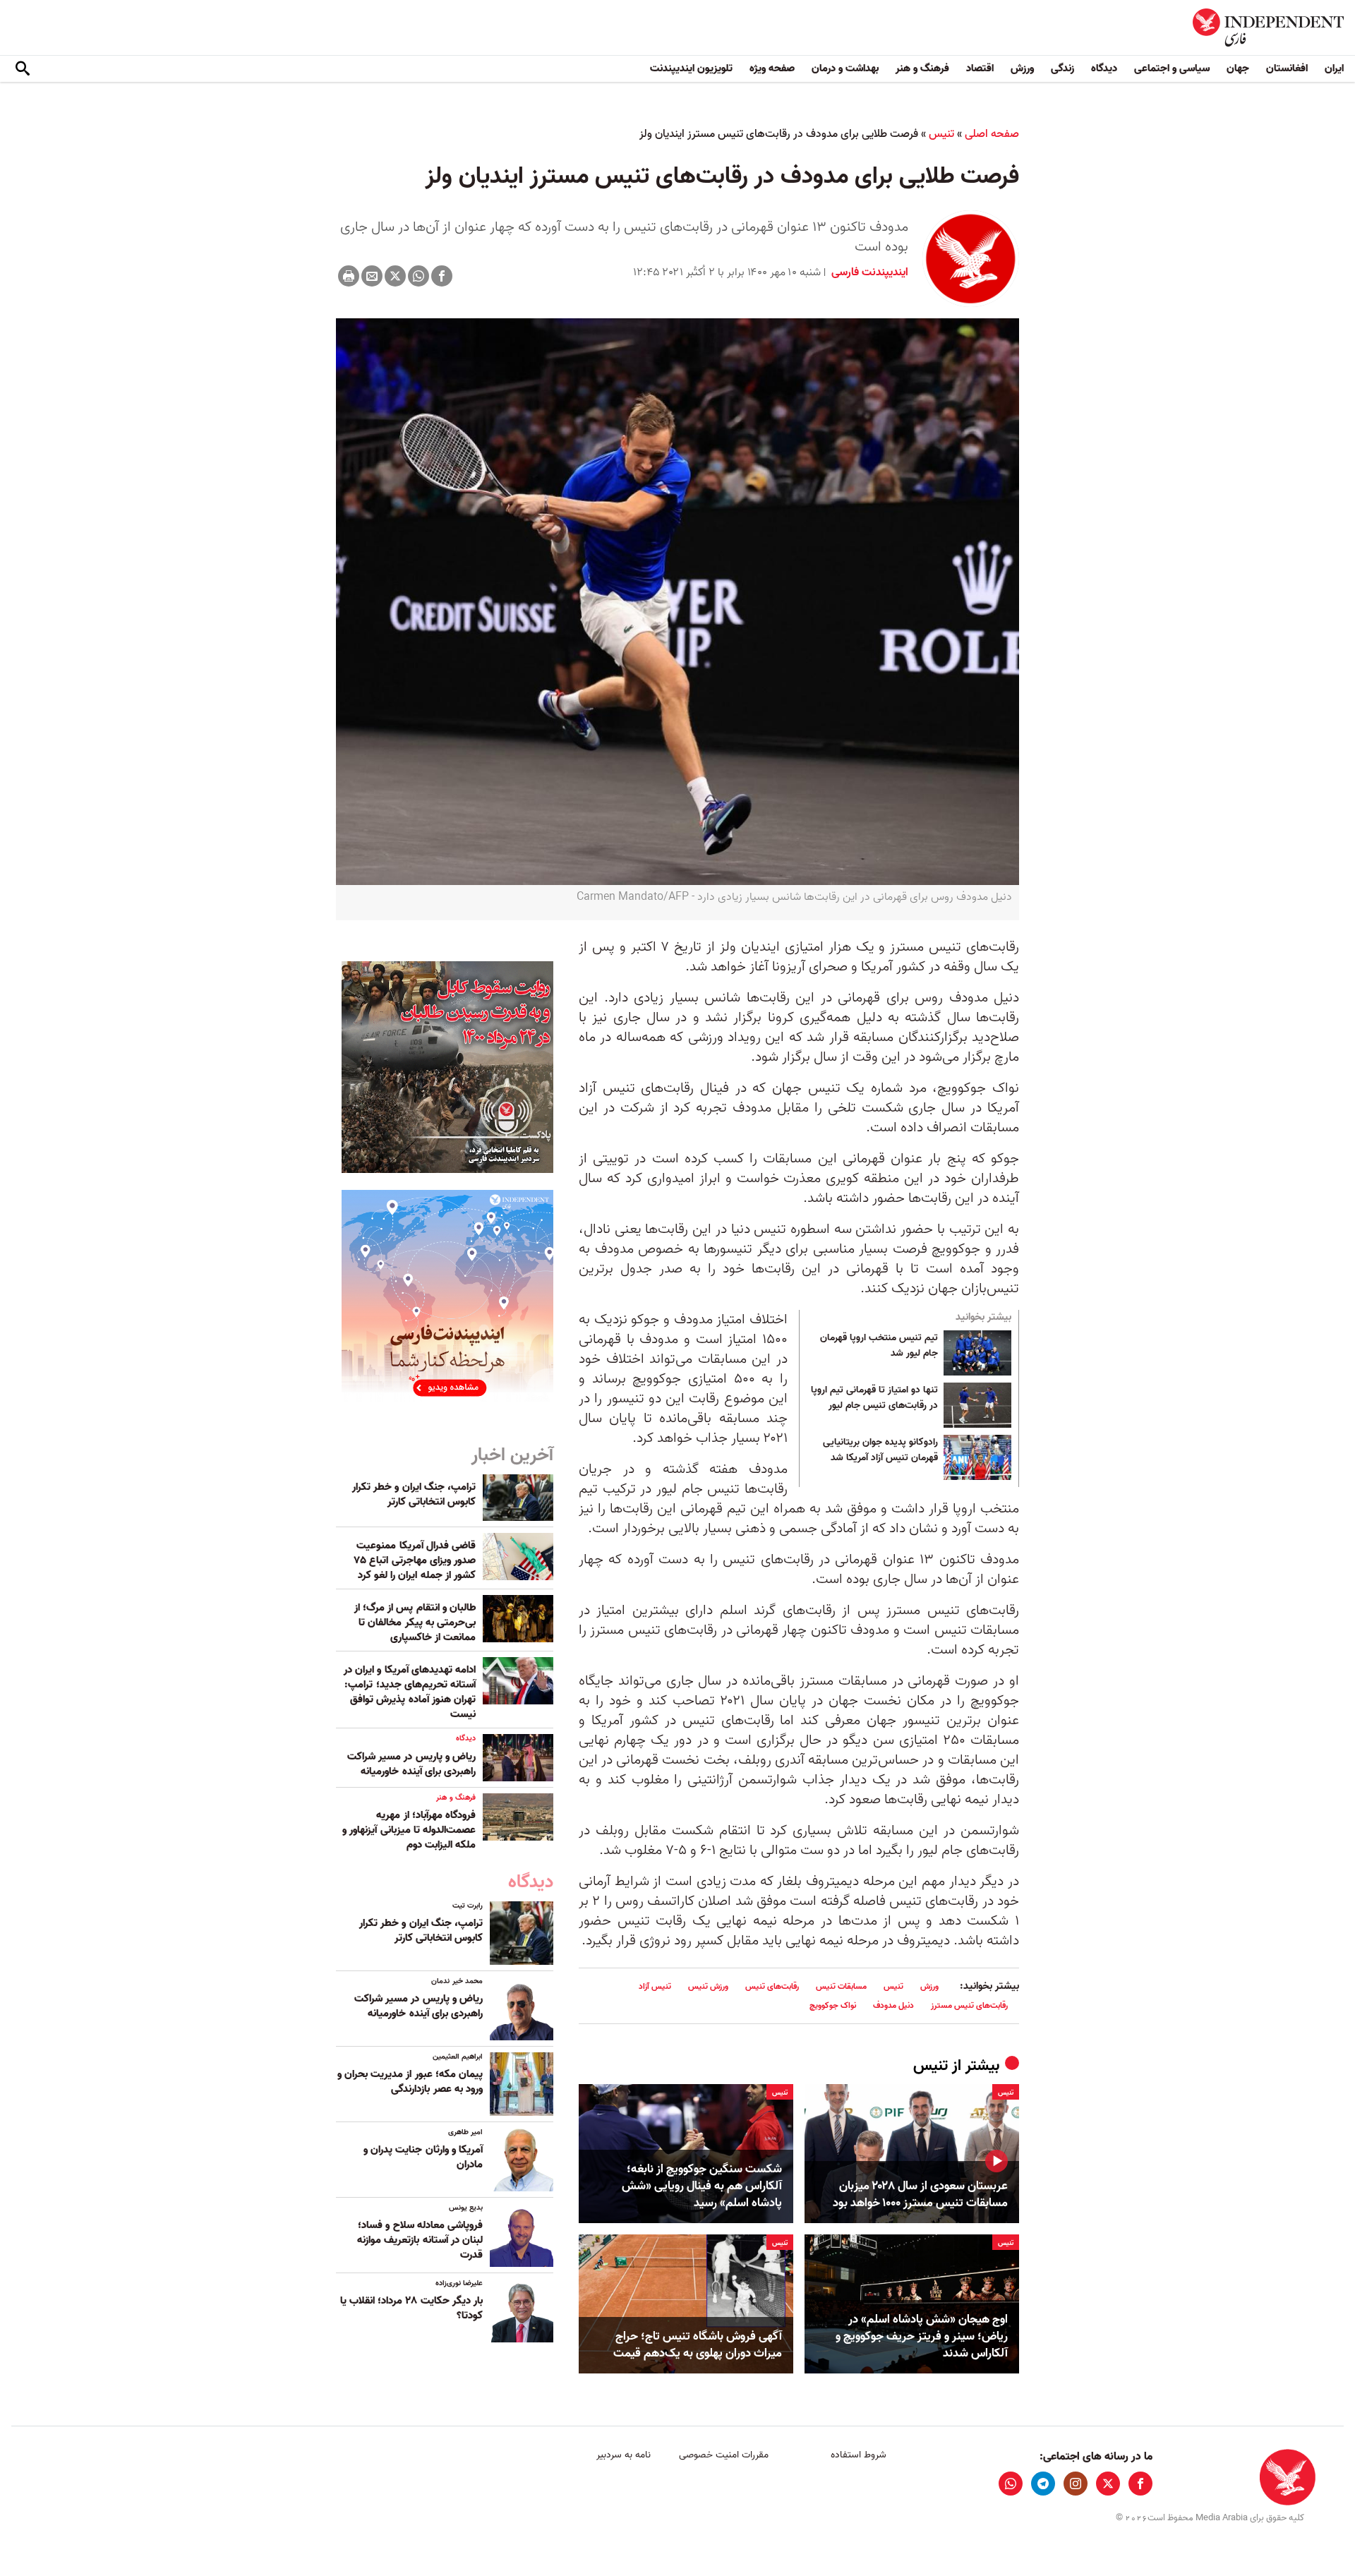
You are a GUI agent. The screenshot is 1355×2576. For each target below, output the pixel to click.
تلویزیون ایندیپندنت (691, 68)
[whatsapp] (1011, 2484)
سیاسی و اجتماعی (1172, 68)
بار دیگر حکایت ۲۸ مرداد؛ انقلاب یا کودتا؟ (411, 2308)
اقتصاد (980, 68)
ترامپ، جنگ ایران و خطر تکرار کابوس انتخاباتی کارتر (414, 1494)
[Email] (372, 276)
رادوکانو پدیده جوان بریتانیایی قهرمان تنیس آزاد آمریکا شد (880, 1450)
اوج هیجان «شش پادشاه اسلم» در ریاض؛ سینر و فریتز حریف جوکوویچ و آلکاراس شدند (922, 2336)
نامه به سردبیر (624, 2455)
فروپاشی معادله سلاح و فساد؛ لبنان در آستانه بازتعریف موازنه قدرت (420, 2240)
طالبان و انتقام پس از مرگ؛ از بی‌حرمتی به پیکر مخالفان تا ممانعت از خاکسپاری (415, 1623)
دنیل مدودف (893, 2005)
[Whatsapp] (418, 276)
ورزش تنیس (708, 1986)
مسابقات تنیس (841, 1986)
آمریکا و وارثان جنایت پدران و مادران (423, 2157)
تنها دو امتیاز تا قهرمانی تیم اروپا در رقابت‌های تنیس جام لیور (874, 1398)
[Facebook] (442, 276)
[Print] (349, 276)
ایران (1334, 68)
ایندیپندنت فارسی (868, 272)
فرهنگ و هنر (922, 68)
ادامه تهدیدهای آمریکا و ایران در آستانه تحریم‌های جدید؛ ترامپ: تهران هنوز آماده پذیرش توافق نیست (410, 1692)
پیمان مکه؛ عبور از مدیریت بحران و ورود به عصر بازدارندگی (410, 2082)
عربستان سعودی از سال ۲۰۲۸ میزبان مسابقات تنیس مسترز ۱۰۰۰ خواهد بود (920, 2195)
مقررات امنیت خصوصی (724, 2455)
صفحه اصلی (992, 134)
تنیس (893, 1986)
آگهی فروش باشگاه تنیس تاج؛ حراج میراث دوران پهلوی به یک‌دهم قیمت (698, 2345)
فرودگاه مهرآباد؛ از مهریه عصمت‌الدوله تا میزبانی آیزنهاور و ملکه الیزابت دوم (409, 1830)
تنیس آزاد (655, 1986)
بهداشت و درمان (845, 68)
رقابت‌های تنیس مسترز (969, 2005)
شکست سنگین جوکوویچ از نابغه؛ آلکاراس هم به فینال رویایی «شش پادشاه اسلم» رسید (702, 2186)
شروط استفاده (859, 2455)
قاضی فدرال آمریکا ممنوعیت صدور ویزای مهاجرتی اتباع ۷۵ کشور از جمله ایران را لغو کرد (415, 1560)
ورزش (1022, 68)
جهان (1238, 68)
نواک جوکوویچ (833, 2005)
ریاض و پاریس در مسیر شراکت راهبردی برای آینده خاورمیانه (411, 1764)
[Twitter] (395, 276)
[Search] (23, 69)
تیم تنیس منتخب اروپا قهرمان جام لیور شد (879, 1346)
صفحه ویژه (772, 68)
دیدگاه (1104, 68)
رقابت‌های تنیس (772, 1986)
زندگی (1062, 68)
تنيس (941, 134)
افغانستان (1287, 68)
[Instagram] (1076, 2484)
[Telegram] (1043, 2484)
